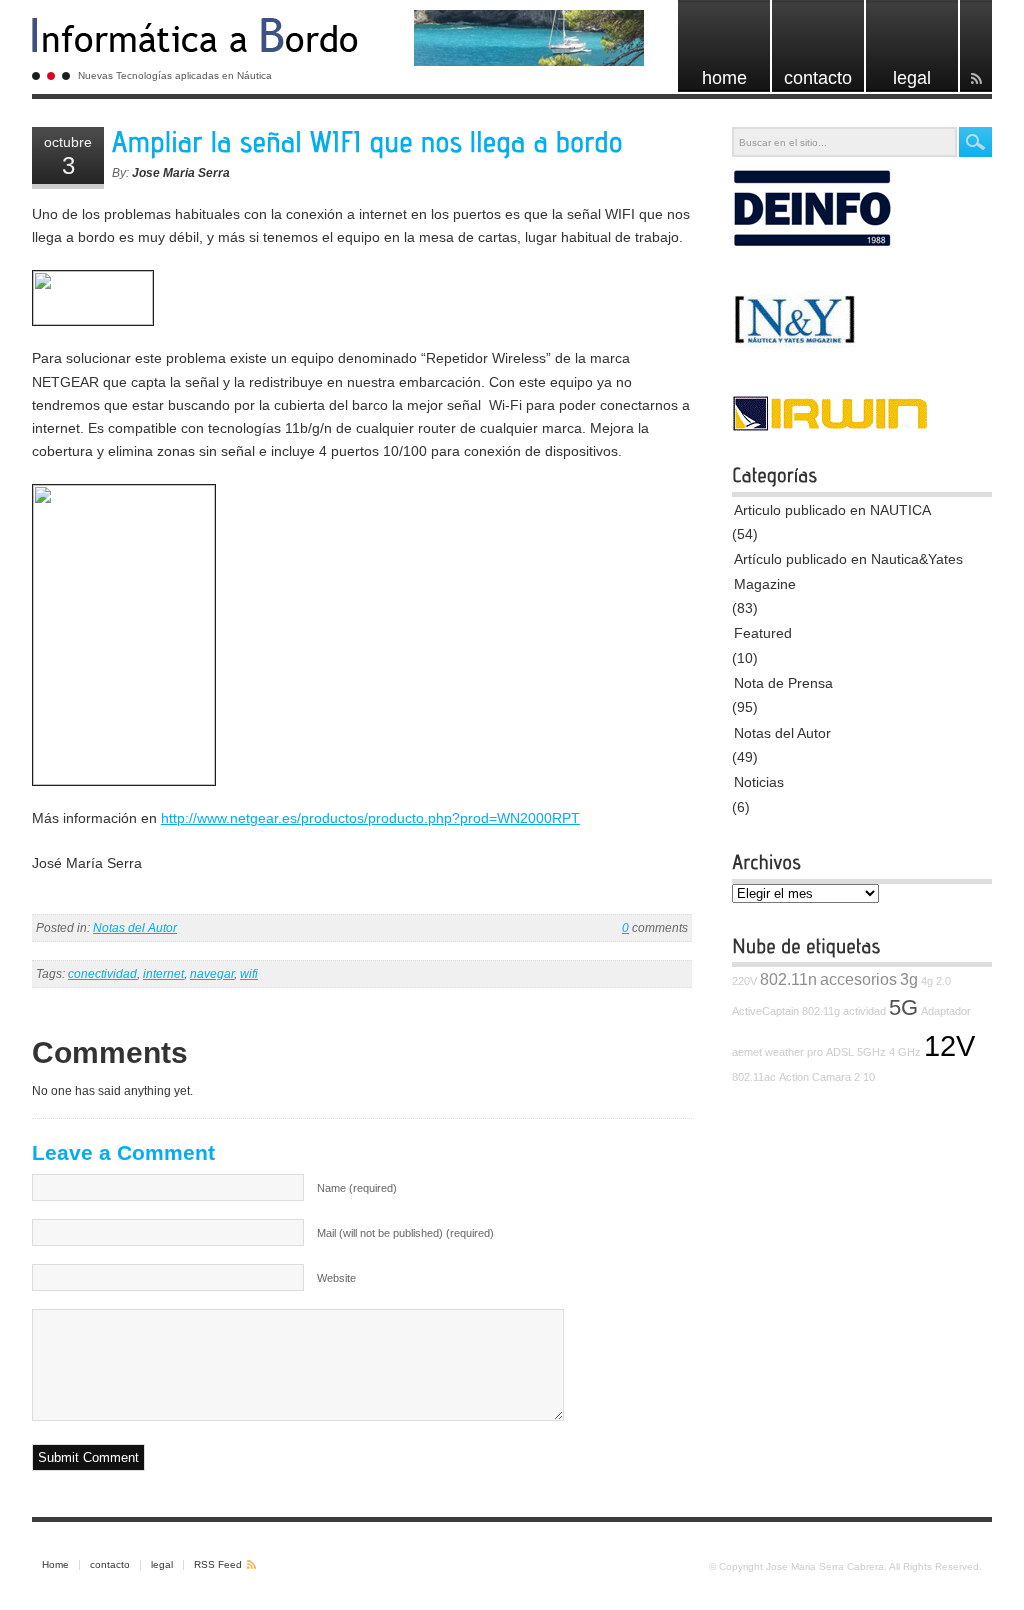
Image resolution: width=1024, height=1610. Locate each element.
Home (55, 1564)
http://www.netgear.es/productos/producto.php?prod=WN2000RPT (370, 818)
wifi (249, 974)
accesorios (858, 979)
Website (336, 1278)
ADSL (840, 1052)
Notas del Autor (135, 928)
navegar (212, 974)
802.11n (788, 979)
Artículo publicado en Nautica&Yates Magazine (848, 571)
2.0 (943, 981)
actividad (864, 1011)
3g (909, 979)
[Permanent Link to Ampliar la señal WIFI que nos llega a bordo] (368, 142)
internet (163, 974)
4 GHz (905, 1052)
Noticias (759, 782)
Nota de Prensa (783, 683)
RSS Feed (218, 1564)
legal (162, 1564)
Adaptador (946, 1011)
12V (949, 1045)
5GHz (871, 1052)
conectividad (102, 974)
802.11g (821, 1011)
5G (903, 1007)
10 (869, 1077)
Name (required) (357, 1188)
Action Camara (815, 1077)
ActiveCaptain (765, 1011)
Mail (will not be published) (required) (405, 1233)
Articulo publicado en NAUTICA (832, 510)
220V (744, 981)
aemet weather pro (777, 1052)
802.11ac (754, 1077)
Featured (763, 633)
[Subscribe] (976, 46)
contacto (110, 1564)
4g (927, 981)
